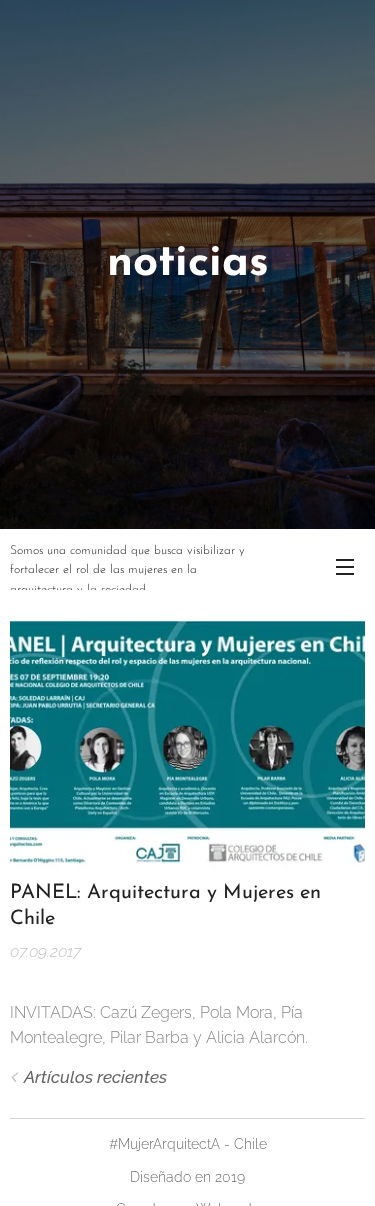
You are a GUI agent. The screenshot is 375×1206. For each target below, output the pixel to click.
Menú (345, 566)
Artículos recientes (95, 1077)
